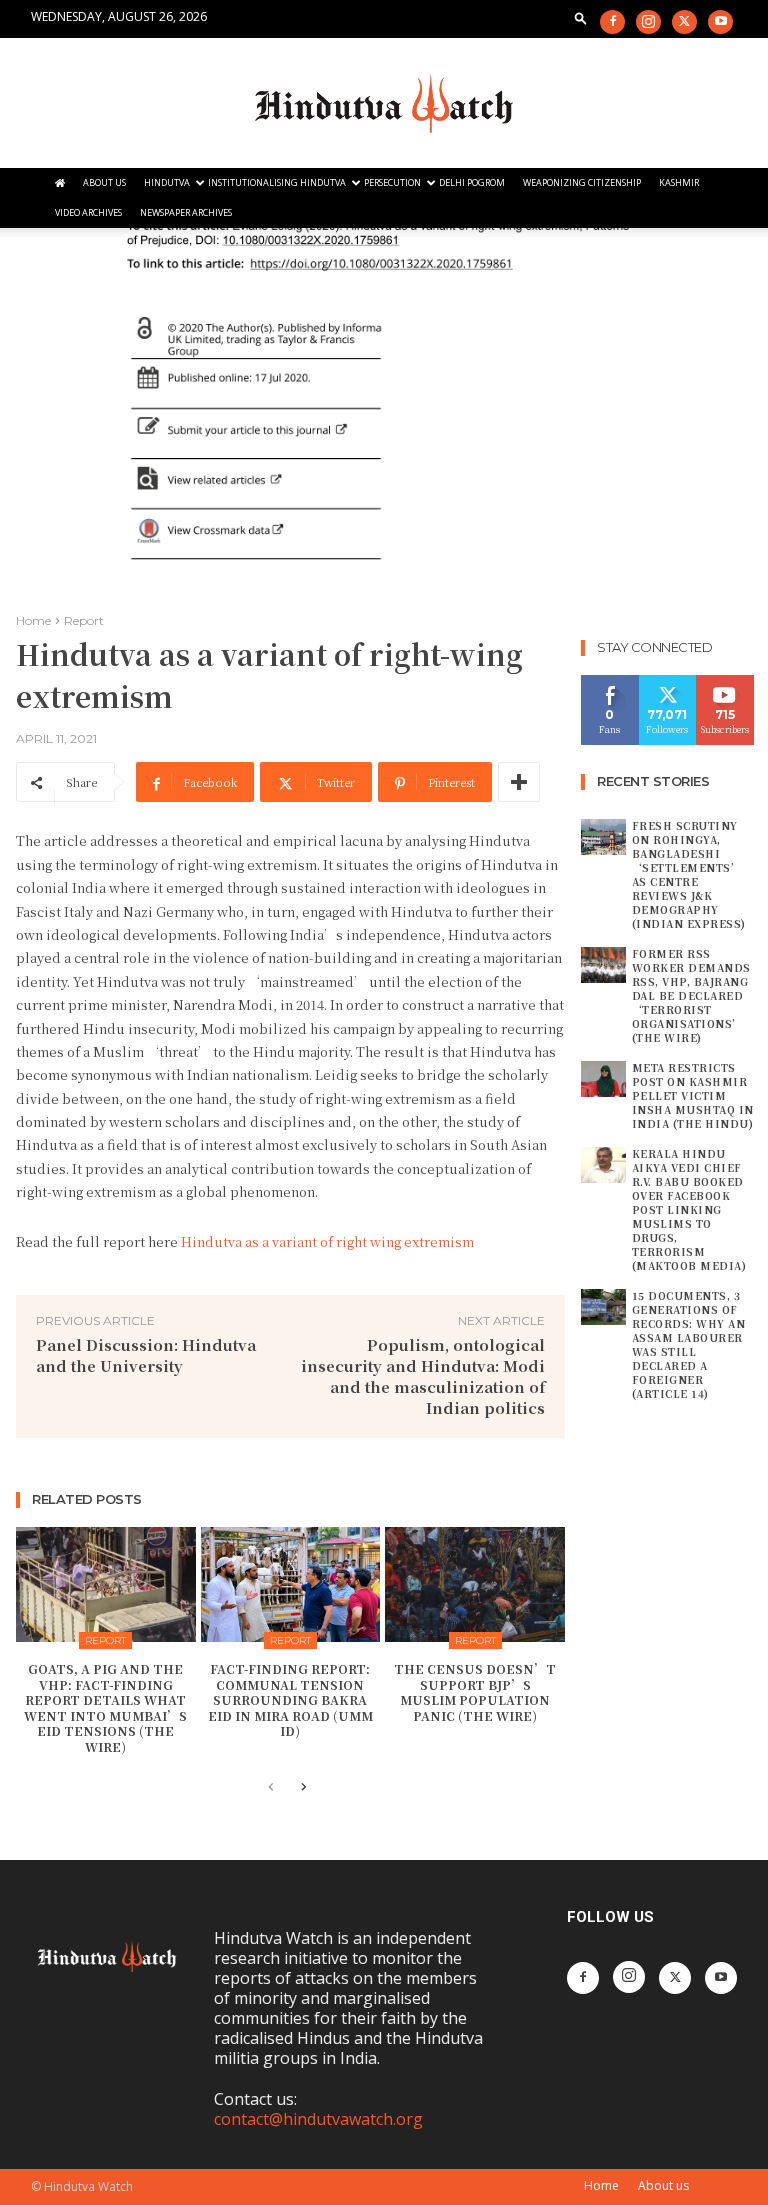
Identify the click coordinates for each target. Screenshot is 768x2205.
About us (663, 2185)
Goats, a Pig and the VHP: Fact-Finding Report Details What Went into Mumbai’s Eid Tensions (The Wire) (105, 1707)
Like (610, 682)
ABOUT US (104, 182)
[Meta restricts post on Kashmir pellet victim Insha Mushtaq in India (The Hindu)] (603, 1079)
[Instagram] (648, 22)
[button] (581, 17)
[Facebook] (612, 22)
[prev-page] (271, 1787)
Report (84, 620)
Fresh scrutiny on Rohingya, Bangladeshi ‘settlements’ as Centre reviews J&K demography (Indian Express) (689, 874)
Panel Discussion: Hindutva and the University (146, 1355)
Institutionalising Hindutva (277, 182)
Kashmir (679, 182)
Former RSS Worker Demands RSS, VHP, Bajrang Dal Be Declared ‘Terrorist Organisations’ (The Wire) (691, 995)
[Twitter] (684, 22)
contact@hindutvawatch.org (318, 2119)
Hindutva (167, 182)
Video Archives (88, 212)
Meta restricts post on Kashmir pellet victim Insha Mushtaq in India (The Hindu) (693, 1095)
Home (33, 620)
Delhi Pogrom (472, 182)
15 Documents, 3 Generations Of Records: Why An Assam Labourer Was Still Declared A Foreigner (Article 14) (689, 1344)
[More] (519, 782)
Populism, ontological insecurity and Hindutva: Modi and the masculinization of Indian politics (423, 1376)
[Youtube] (720, 22)
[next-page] (303, 1787)
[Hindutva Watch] (384, 104)
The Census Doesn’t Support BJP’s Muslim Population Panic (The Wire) (475, 1692)
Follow (667, 682)
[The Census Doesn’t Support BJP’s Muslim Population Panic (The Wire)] (475, 1584)
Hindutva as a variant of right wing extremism (327, 1241)
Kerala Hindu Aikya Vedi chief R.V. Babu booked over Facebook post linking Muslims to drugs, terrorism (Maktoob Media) (689, 1209)
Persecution (392, 182)
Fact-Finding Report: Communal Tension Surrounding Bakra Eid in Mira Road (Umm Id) (290, 1699)
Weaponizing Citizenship (582, 182)
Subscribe (728, 682)
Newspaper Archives (186, 212)
